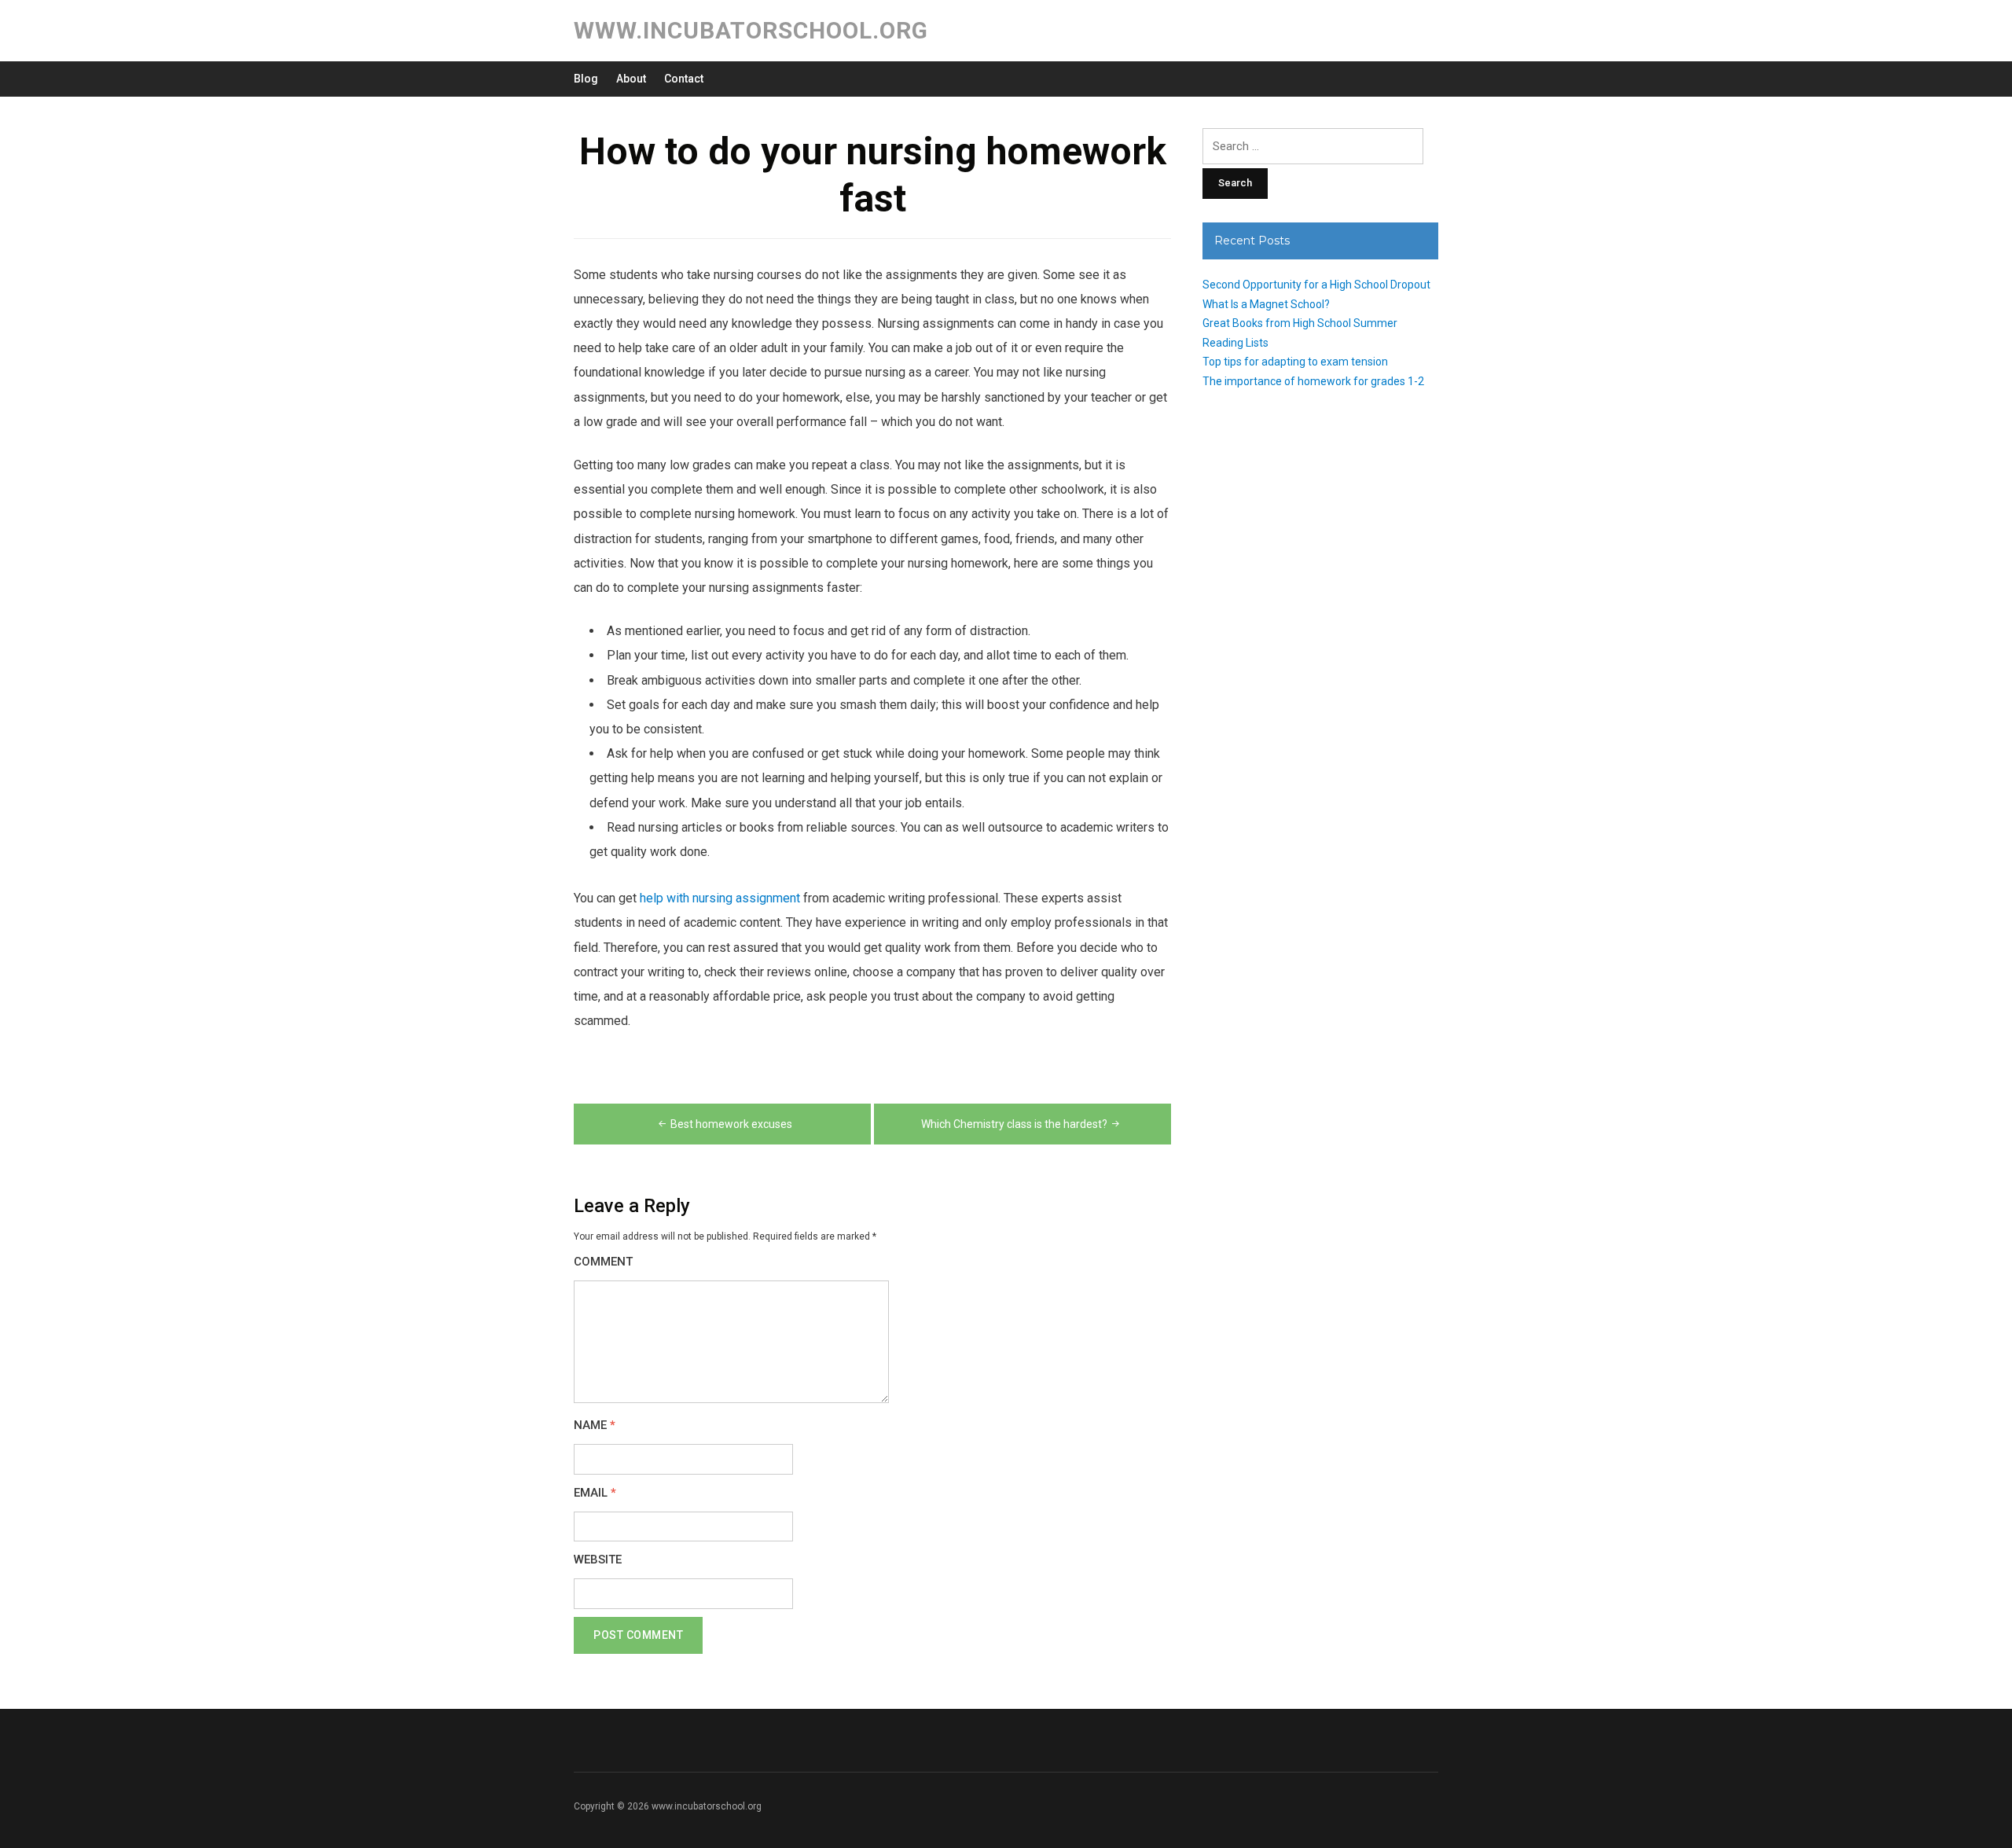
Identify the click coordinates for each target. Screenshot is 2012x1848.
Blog (586, 79)
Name (595, 1425)
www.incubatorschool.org (751, 30)
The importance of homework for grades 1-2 (1313, 381)
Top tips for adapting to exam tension (1295, 362)
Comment (603, 1262)
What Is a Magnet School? (1266, 304)
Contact (684, 79)
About (631, 79)
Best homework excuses (731, 1124)
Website (598, 1560)
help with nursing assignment (720, 898)
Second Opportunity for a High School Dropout (1316, 285)
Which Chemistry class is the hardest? (1014, 1124)
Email (595, 1493)
